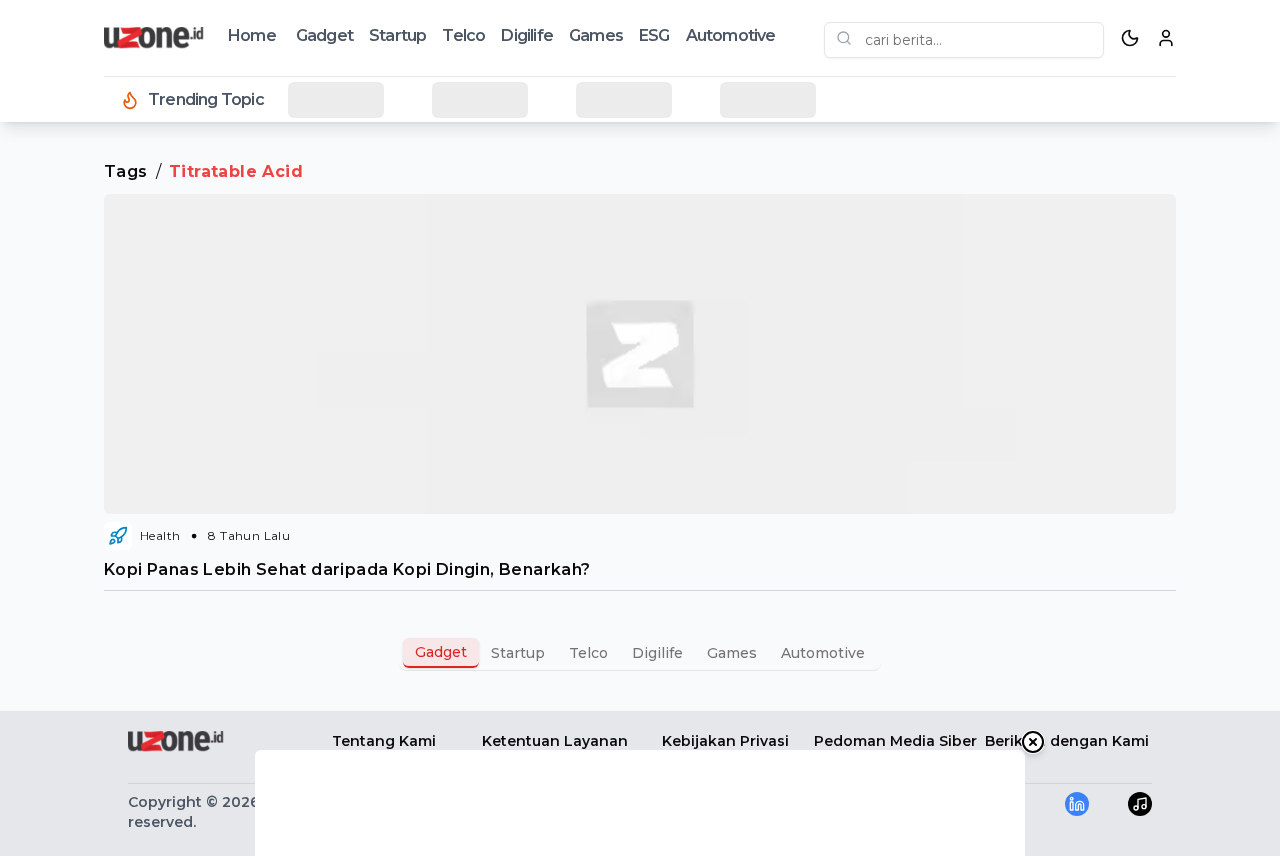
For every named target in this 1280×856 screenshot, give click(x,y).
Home (252, 35)
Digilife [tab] (657, 653)
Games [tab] (732, 653)
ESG (654, 35)
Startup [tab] (518, 653)
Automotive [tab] (823, 653)
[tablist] (640, 653)
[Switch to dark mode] (1130, 38)
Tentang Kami (384, 741)
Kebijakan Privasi (725, 741)
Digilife (527, 35)
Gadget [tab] (441, 652)
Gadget (324, 35)
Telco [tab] (588, 653)
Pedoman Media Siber (895, 741)
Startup (397, 35)
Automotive (731, 35)
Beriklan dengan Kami (1067, 741)
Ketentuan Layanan (555, 741)
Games (596, 35)
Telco (463, 35)
